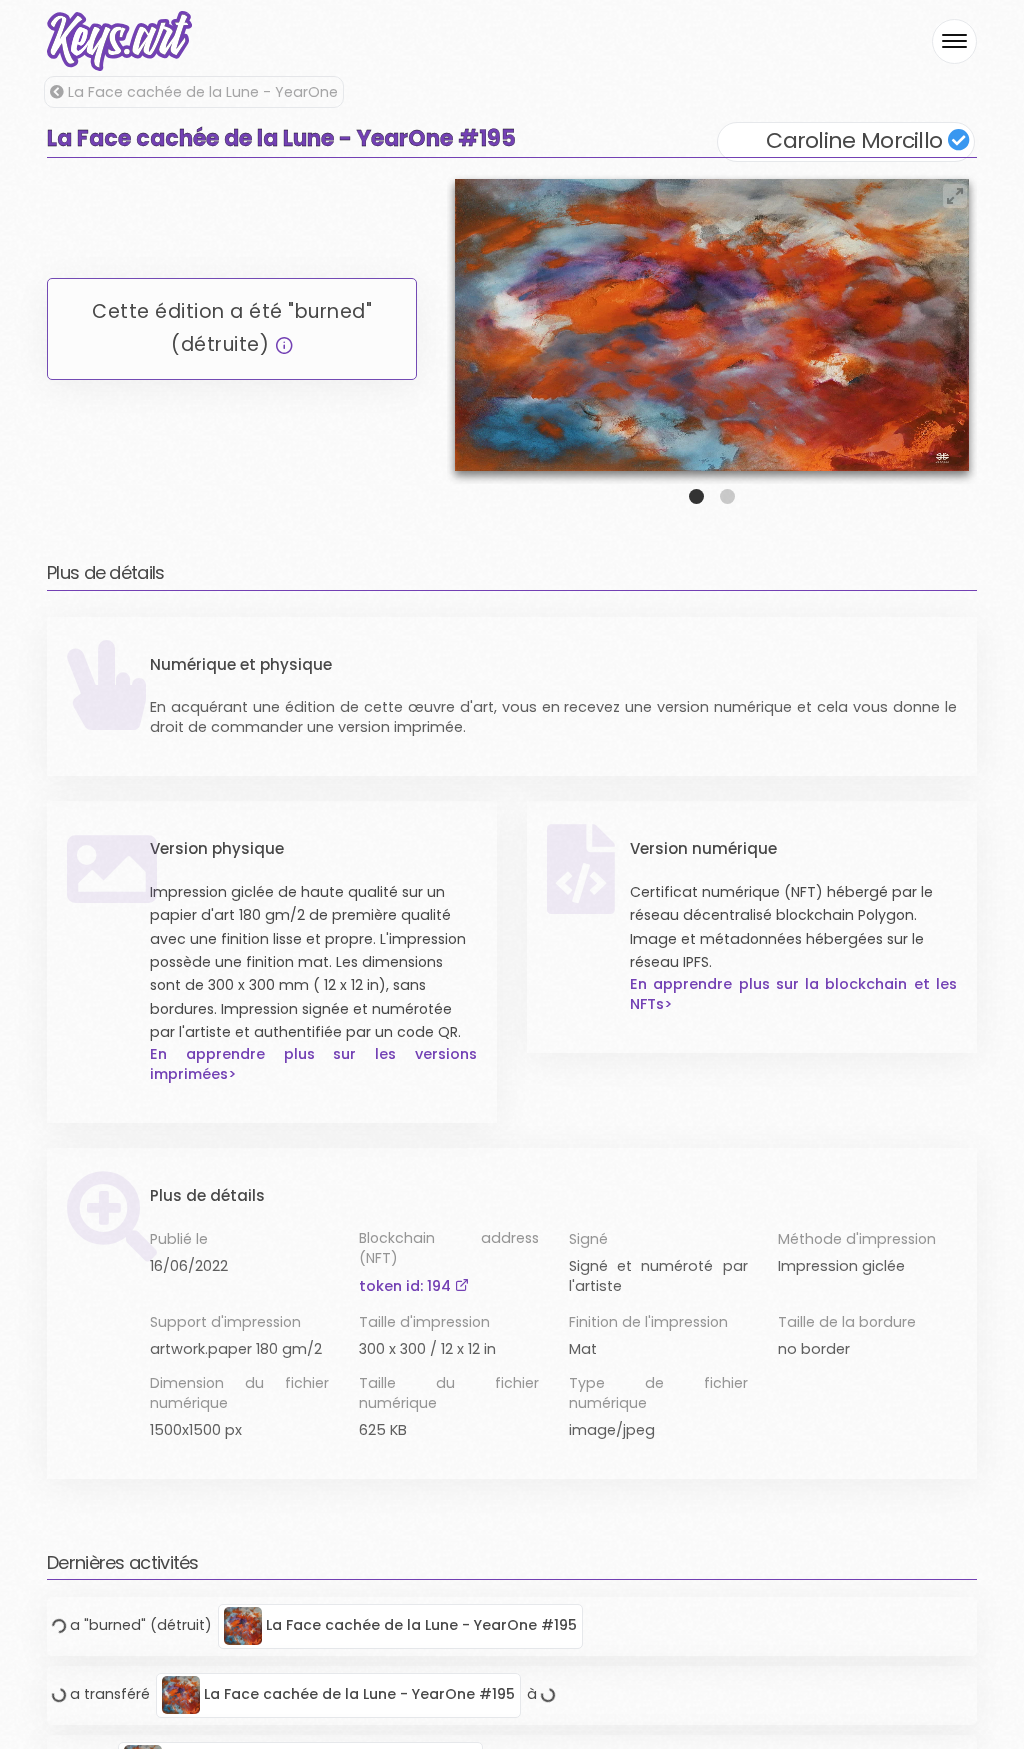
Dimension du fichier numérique (239, 1393)
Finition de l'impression (648, 1322)
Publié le (179, 1239)
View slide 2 (727, 496)
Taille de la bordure (847, 1322)
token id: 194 (407, 1286)
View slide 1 (696, 496)
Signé (588, 1239)
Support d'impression (225, 1322)
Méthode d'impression (857, 1239)
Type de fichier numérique (658, 1393)
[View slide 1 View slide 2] (712, 339)
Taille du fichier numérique (448, 1393)
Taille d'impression (424, 1322)
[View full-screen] (955, 196)
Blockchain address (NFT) (448, 1248)
